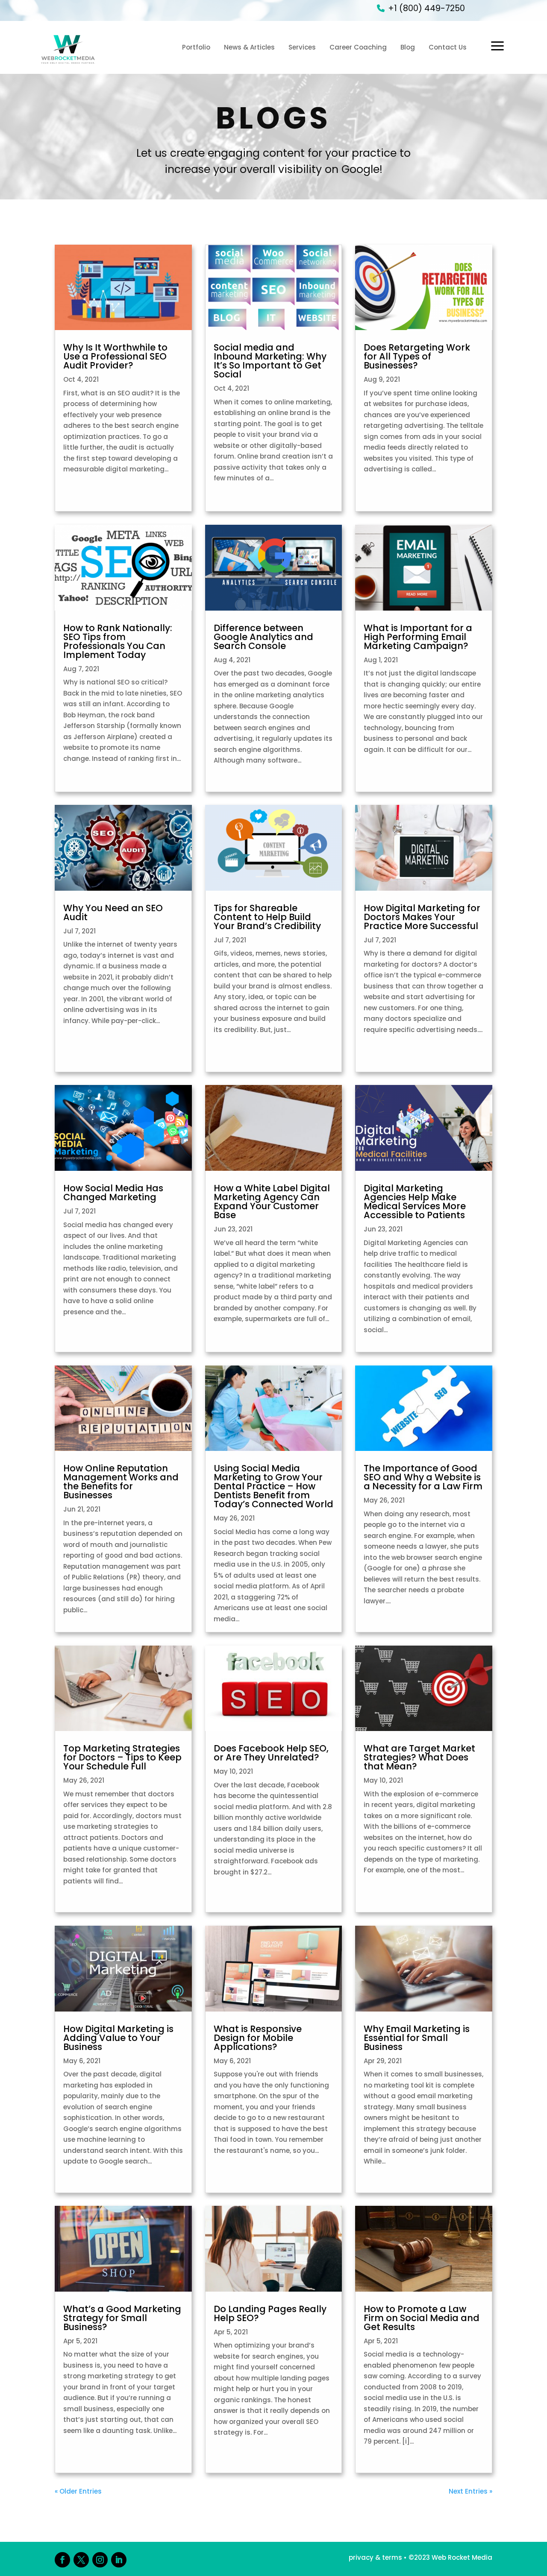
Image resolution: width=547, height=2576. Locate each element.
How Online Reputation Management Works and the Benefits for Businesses (121, 1482)
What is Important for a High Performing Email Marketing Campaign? (418, 637)
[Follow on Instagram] (100, 2560)
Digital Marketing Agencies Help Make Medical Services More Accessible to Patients (415, 1202)
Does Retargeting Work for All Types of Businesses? (417, 356)
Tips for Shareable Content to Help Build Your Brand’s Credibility (267, 917)
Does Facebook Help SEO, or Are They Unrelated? (271, 1753)
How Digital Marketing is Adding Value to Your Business (118, 2038)
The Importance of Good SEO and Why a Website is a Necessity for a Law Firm (423, 1477)
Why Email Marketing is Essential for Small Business (417, 2038)
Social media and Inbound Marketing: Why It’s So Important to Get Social (270, 361)
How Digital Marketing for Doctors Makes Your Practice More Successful (422, 917)
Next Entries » (471, 2491)
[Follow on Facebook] (62, 2560)
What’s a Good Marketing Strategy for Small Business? (122, 2318)
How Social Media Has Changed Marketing (113, 1193)
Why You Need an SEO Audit (113, 912)
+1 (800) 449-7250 (426, 8)
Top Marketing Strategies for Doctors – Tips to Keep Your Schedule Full (122, 1757)
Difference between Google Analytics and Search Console (263, 637)
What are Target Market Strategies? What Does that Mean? (419, 1757)
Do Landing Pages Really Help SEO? (270, 2313)
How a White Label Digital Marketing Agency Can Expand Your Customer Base (272, 1202)
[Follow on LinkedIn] (119, 2560)
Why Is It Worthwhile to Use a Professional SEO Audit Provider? (115, 356)
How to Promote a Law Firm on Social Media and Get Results (422, 2318)
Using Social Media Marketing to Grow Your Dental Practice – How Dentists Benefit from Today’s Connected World (273, 1486)
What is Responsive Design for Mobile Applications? (258, 2038)
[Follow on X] (81, 2560)
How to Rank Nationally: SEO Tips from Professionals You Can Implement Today (118, 641)
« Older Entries (78, 2491)
